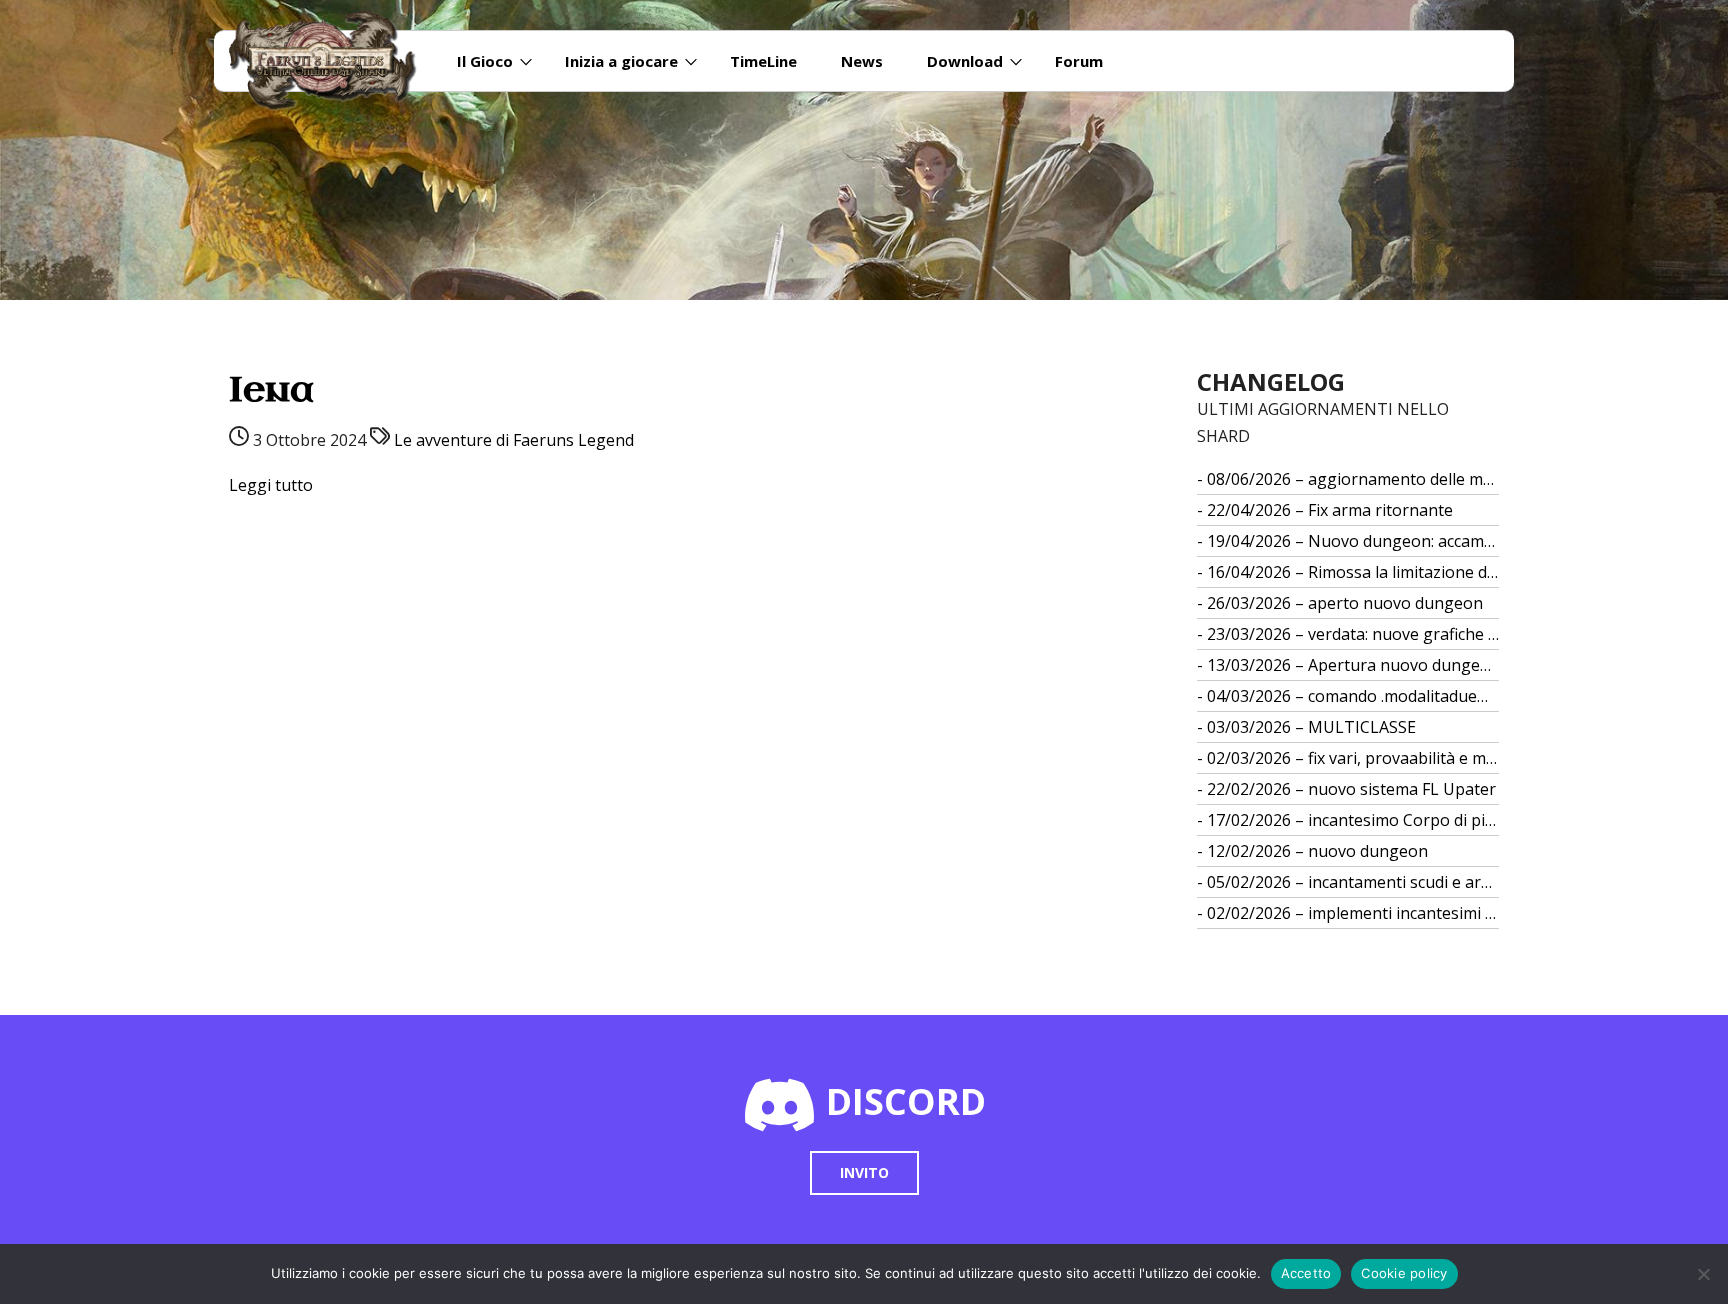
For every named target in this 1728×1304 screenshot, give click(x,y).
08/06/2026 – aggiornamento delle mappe (1353, 479)
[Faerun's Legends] (333, 61)
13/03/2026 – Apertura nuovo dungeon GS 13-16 (1353, 665)
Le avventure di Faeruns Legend (514, 440)
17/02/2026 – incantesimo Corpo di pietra (1353, 820)
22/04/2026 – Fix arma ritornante (1330, 510)
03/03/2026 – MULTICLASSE (1311, 727)
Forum (1079, 61)
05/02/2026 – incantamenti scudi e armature (1353, 882)
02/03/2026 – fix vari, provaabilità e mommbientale (1353, 758)
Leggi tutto (271, 485)
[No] (1703, 1274)
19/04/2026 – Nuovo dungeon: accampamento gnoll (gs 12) (1353, 541)
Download (965, 61)
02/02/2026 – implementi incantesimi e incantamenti (1353, 913)
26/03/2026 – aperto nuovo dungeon (1345, 603)
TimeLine (763, 61)
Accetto (1306, 1273)
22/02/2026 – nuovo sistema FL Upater (1351, 789)
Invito (864, 1172)
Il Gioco (485, 61)
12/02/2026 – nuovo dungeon (1317, 851)
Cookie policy (1404, 1273)
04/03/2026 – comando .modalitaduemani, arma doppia (1353, 696)
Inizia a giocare (621, 61)
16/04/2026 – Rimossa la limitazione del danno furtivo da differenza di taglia (1353, 572)
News (862, 61)
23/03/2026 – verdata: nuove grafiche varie (1353, 634)
